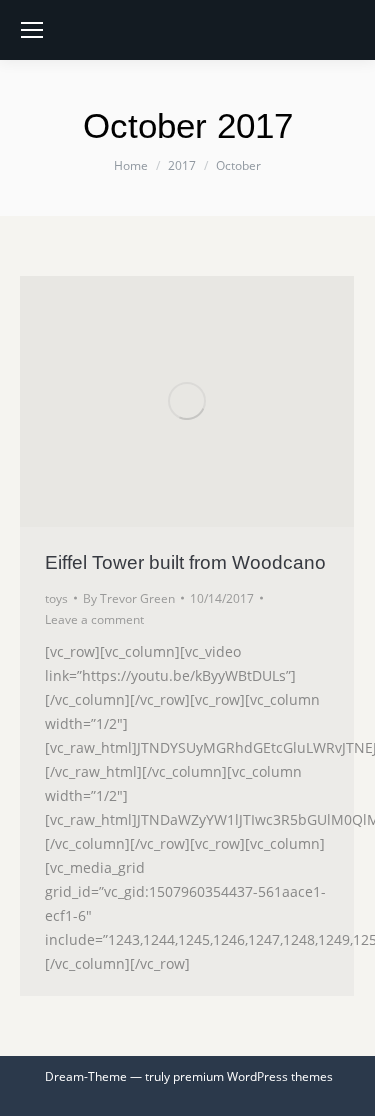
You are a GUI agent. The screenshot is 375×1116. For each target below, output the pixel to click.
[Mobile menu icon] (32, 30)
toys (56, 598)
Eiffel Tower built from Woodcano (185, 562)
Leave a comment (94, 619)
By (129, 598)
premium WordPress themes (253, 1076)
